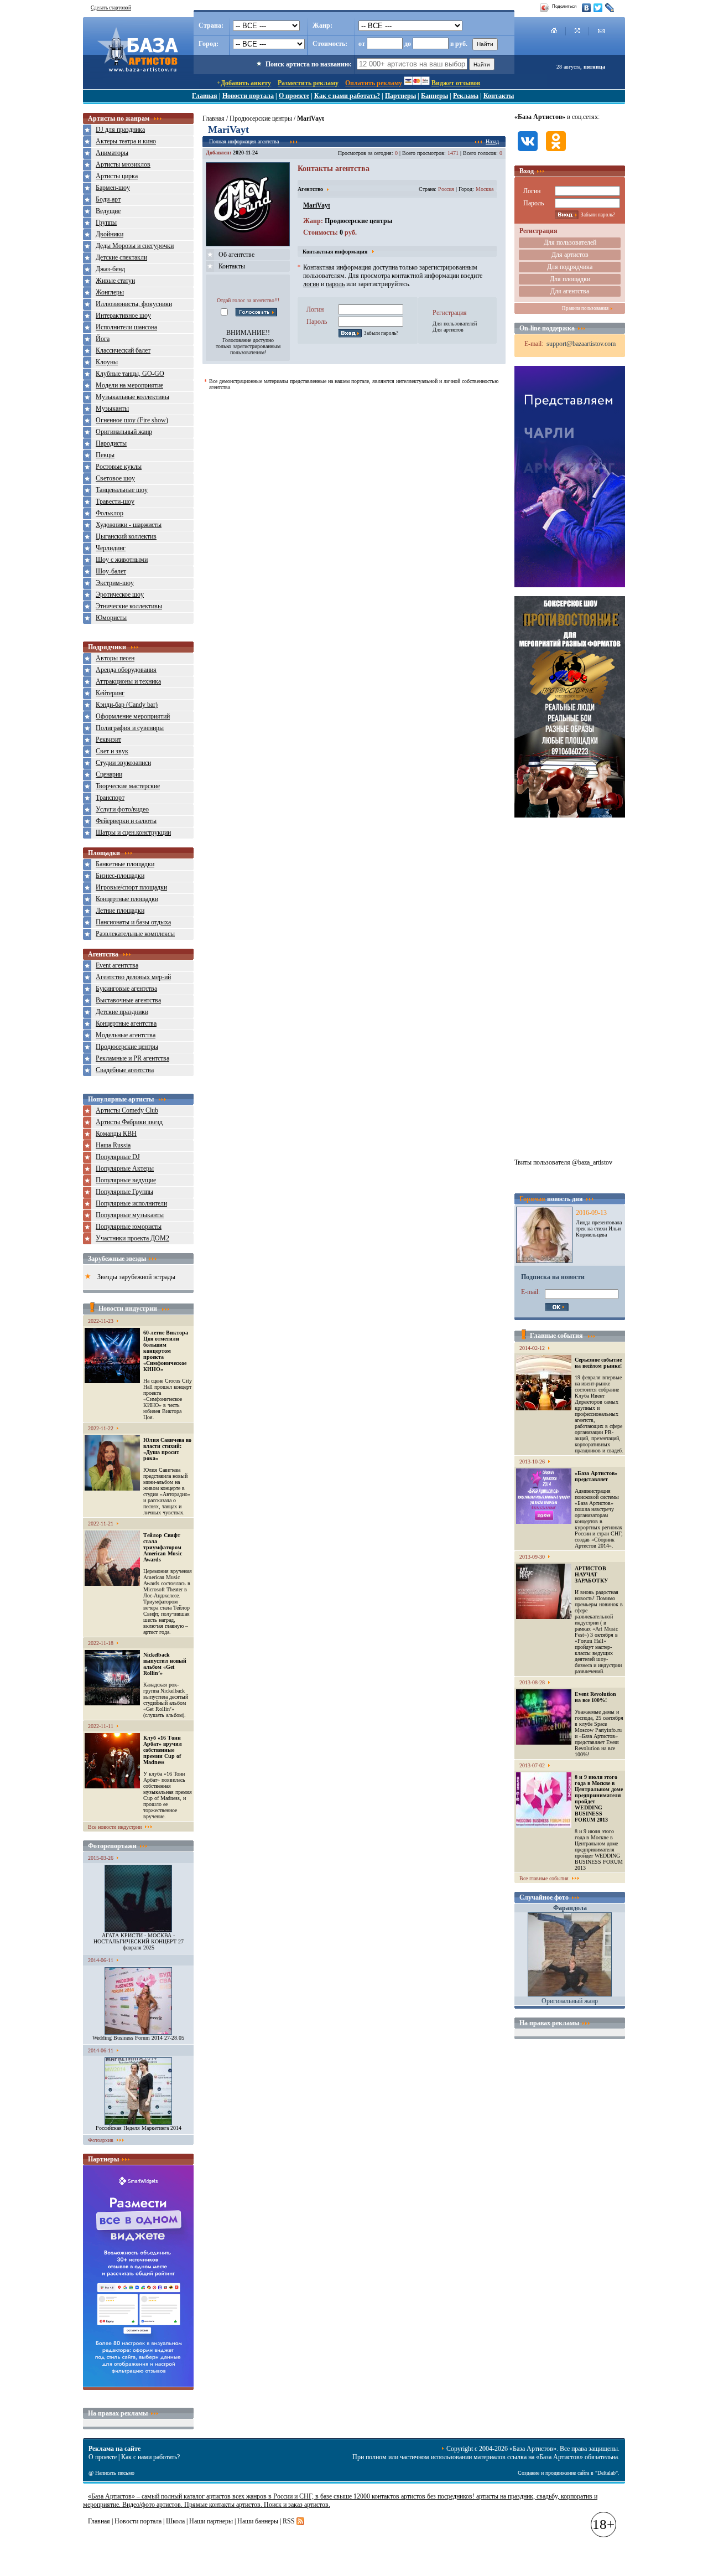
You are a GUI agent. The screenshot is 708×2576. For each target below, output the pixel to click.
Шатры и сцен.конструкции (133, 832)
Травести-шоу (115, 501)
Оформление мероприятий (133, 716)
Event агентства (117, 965)
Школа (175, 2521)
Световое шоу (115, 478)
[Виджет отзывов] (138, 2384)
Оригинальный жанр (124, 432)
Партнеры (400, 96)
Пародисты (111, 443)
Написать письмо (115, 2473)
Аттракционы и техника (128, 681)
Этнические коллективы (129, 606)
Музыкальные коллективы (132, 397)
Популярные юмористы (129, 1227)
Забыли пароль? (381, 333)
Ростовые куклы (119, 467)
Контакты (499, 96)
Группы (106, 223)
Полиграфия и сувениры (130, 728)
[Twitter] (598, 8)
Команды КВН (116, 1134)
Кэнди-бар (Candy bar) (127, 705)
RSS (289, 2521)
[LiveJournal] (610, 8)
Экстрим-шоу (115, 583)
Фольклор (110, 513)
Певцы (105, 455)
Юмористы (111, 618)
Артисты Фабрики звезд (129, 1122)
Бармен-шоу (113, 188)
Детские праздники (122, 1012)
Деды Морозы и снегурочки (135, 246)
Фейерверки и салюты (126, 821)
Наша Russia (113, 1145)
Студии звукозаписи (123, 763)
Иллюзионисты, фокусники (134, 304)
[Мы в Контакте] (528, 152)
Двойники (110, 234)
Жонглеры (110, 292)
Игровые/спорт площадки (131, 887)
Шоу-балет (111, 571)
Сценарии (109, 774)
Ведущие (108, 211)
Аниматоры (112, 153)
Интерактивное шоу (123, 315)
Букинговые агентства (126, 989)
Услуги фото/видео (122, 809)
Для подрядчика (570, 267)
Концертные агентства (126, 1023)
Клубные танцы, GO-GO (130, 374)
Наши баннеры (258, 2521)
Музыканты (112, 408)
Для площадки (570, 279)
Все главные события (544, 1878)
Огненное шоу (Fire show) (132, 420)
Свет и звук (112, 751)
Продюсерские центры (127, 1047)
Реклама (466, 96)
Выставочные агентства (128, 1000)
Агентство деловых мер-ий (133, 977)
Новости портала (248, 96)
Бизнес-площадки (120, 876)
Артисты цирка (117, 176)
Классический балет (123, 350)
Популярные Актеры (125, 1168)
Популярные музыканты (130, 1215)
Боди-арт (108, 199)
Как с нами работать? (347, 96)
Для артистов (448, 330)
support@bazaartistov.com (581, 344)
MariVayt (317, 205)
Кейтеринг (110, 693)
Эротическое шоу (120, 594)
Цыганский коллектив (126, 536)
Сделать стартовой (111, 8)
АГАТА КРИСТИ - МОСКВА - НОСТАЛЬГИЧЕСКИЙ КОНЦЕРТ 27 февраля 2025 (139, 1941)
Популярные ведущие (126, 1180)
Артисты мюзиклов (123, 164)
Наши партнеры (211, 2521)
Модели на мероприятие (129, 385)
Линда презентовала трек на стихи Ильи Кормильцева (599, 1228)
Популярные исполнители (131, 1203)
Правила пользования (585, 308)
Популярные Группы (124, 1192)
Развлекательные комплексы (135, 934)
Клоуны (107, 362)
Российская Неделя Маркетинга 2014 (139, 2128)
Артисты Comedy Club (127, 1110)
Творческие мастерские (128, 786)
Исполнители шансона (126, 327)
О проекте (294, 96)
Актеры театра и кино (126, 141)
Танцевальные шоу (122, 490)
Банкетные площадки (125, 864)
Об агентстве (236, 255)
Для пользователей (455, 324)
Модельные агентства (126, 1035)
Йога (103, 339)
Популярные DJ (118, 1157)
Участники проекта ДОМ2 (132, 1238)
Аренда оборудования (126, 670)
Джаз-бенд (110, 269)
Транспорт (110, 798)
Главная (205, 96)
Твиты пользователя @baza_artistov (563, 1162)
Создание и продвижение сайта (553, 2473)
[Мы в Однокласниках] (556, 152)
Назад (492, 141)
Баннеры (434, 96)
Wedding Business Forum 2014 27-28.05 (138, 2038)
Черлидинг (111, 548)
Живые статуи (115, 281)
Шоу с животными (122, 560)
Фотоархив (101, 2140)
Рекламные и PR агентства (132, 1058)
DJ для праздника (120, 130)
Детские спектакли (121, 257)
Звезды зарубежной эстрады (136, 1277)
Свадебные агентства (125, 1070)
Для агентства (570, 291)
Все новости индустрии (115, 1827)
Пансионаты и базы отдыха (133, 922)
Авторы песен (115, 658)
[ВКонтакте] (587, 8)
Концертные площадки (127, 899)
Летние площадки (120, 911)
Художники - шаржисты (129, 525)
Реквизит (108, 739)
